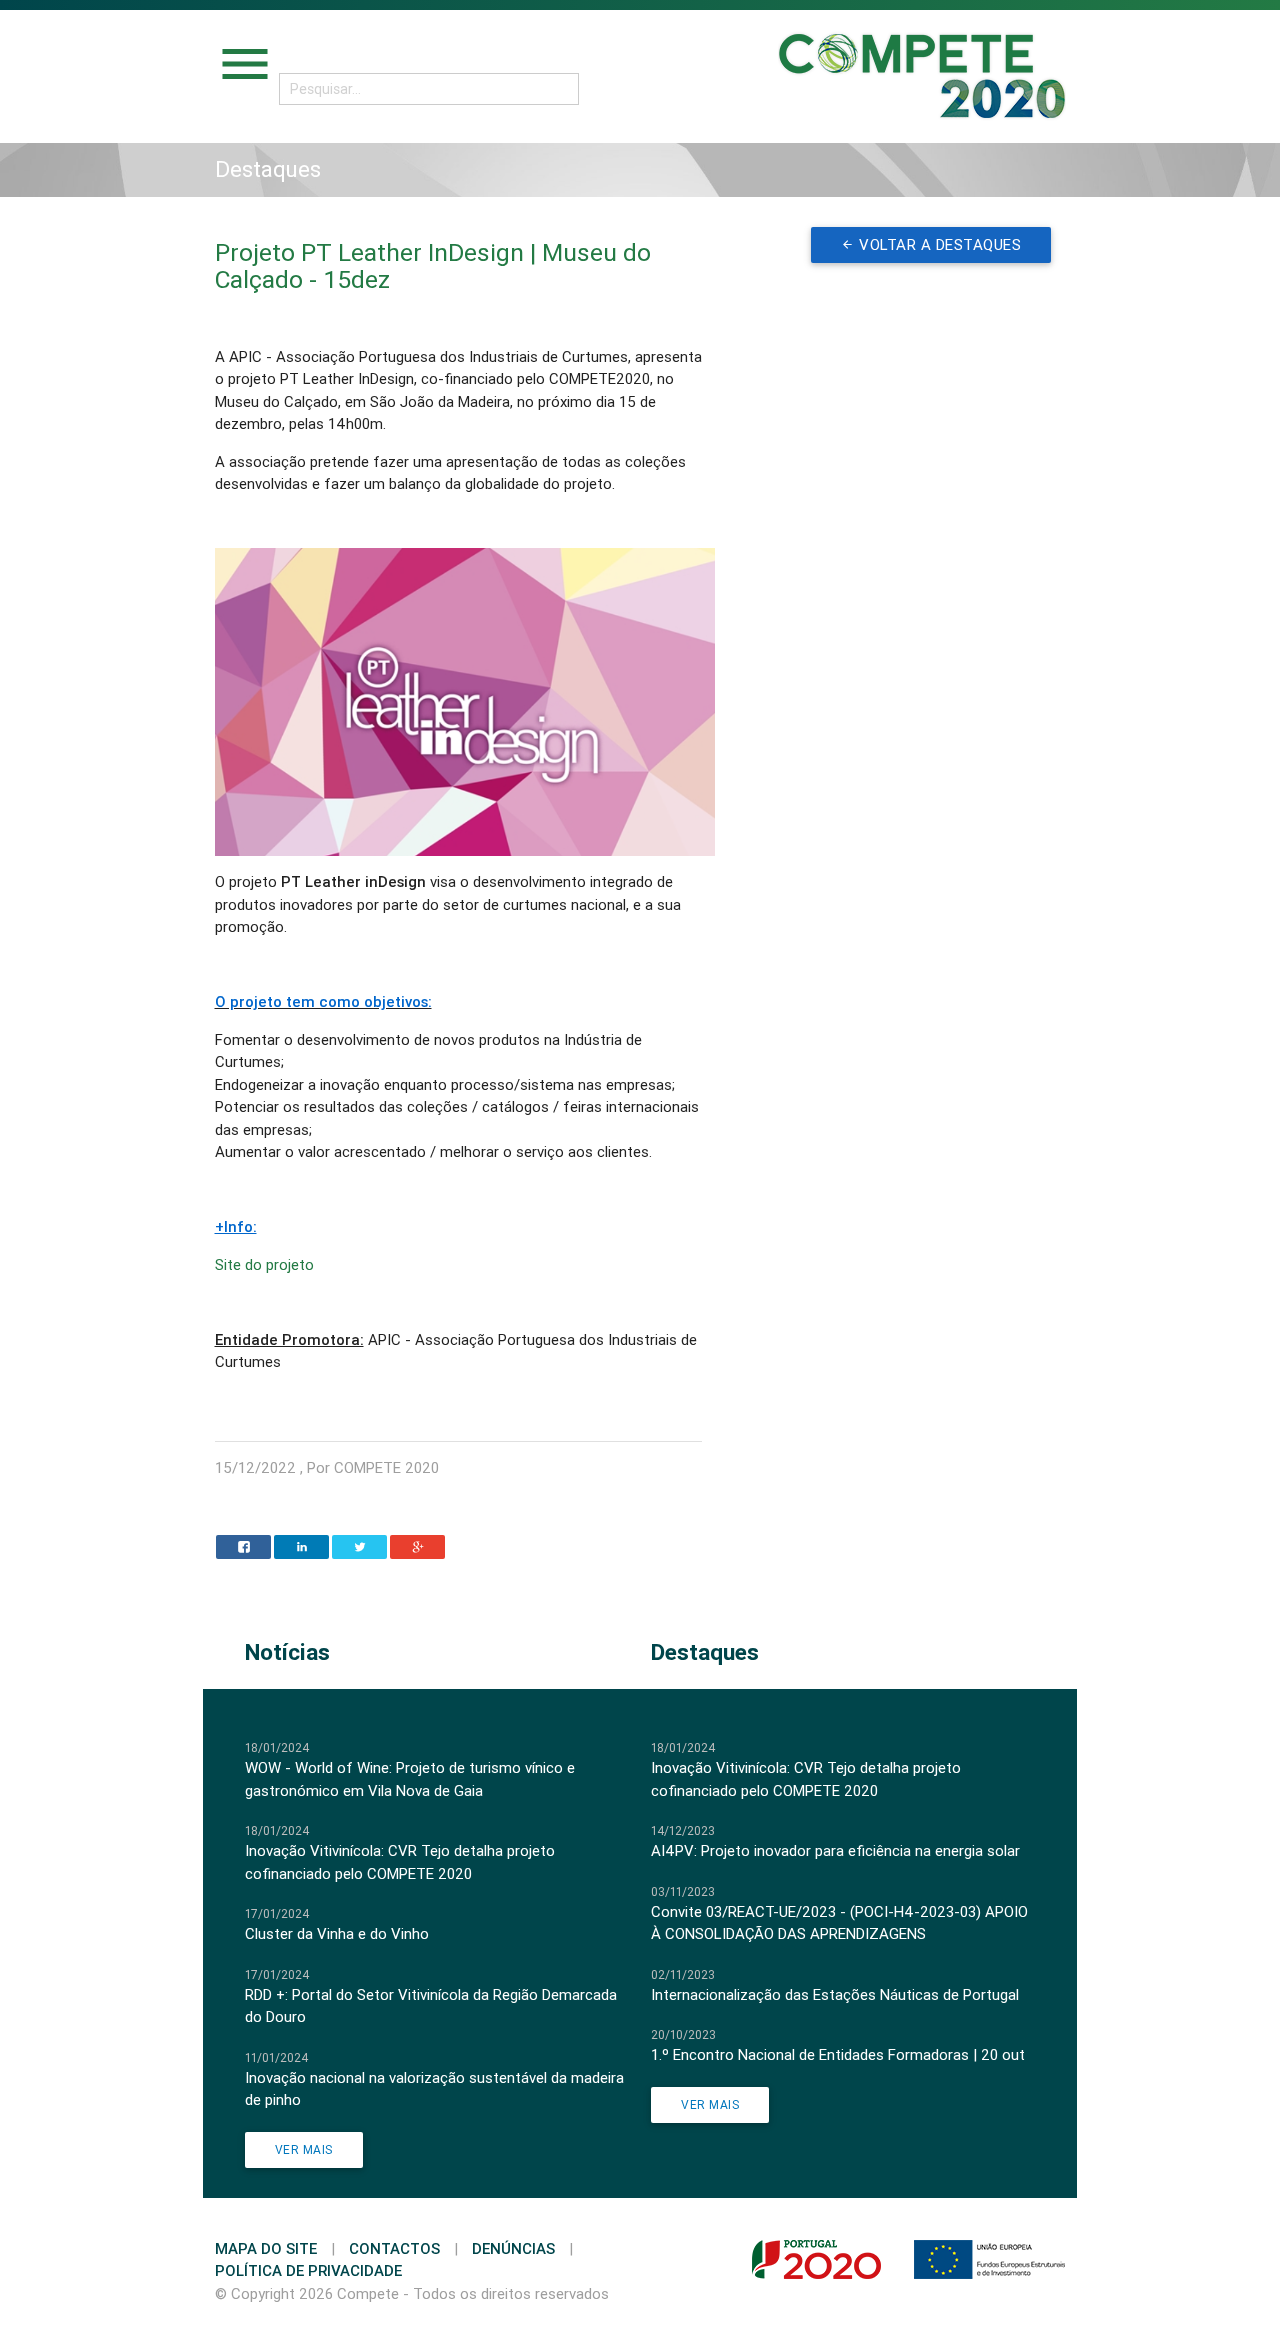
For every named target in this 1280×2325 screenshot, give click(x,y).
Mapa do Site (266, 2248)
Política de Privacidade (308, 2270)
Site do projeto (264, 1264)
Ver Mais (304, 2149)
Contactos (394, 2248)
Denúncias (513, 2248)
